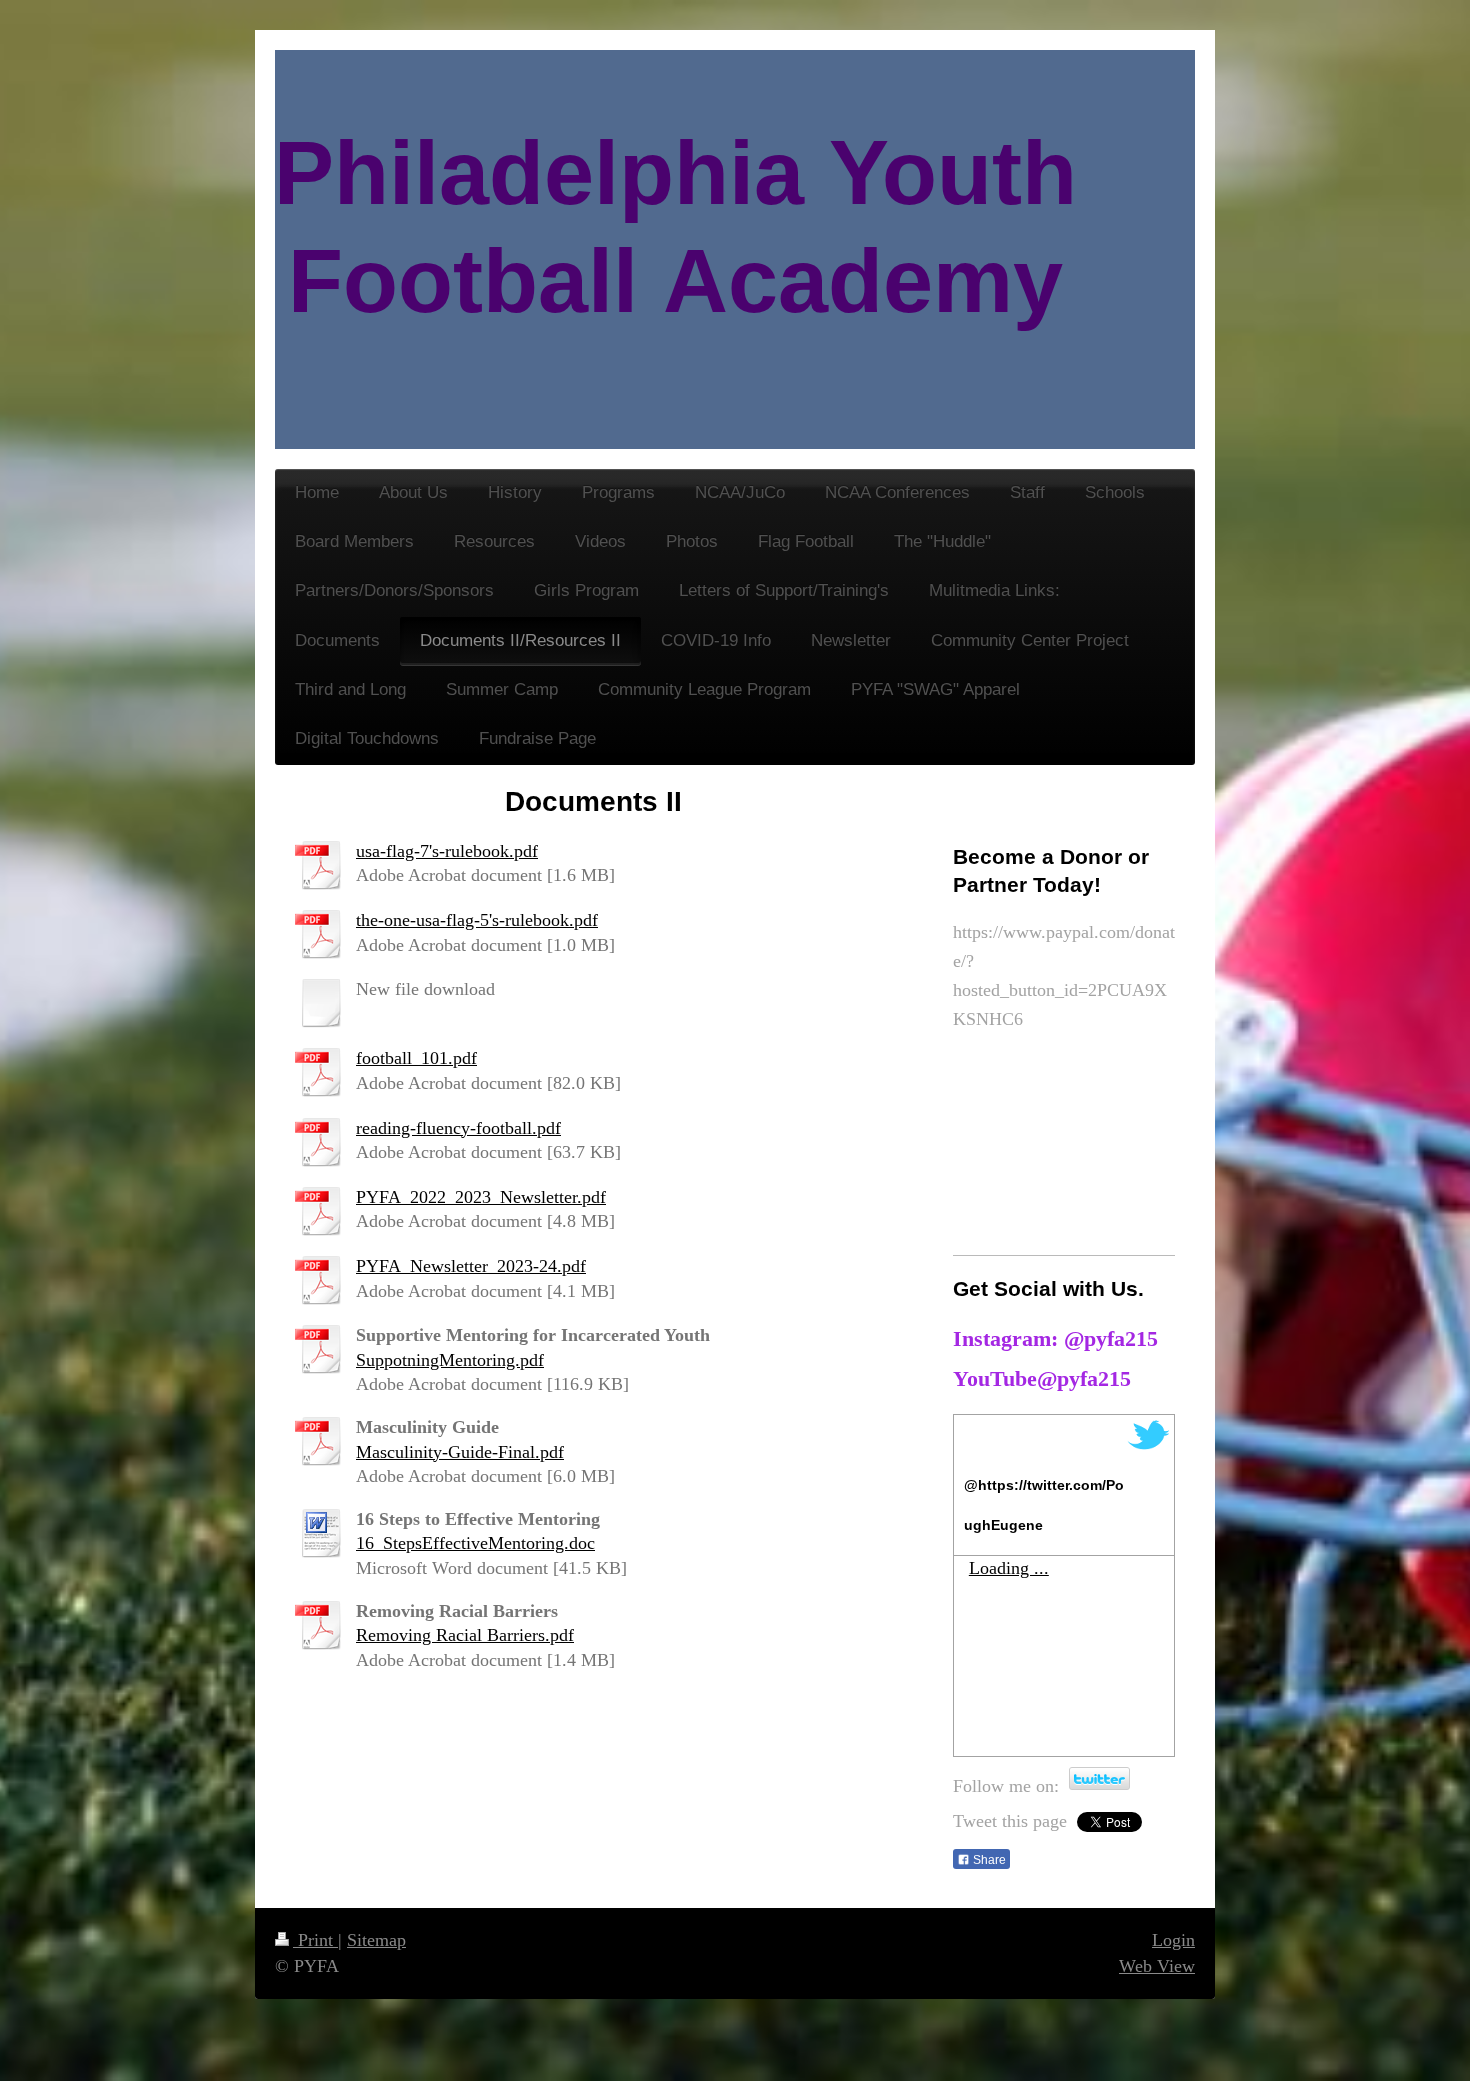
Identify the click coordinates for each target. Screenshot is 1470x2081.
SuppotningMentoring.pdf (450, 1360)
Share (988, 1860)
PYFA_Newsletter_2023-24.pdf (471, 1266)
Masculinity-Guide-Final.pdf (460, 1452)
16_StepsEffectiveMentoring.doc (475, 1543)
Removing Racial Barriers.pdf (465, 1635)
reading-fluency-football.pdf (458, 1128)
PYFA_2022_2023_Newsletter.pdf (481, 1197)
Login (1173, 1940)
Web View (1157, 1966)
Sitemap (376, 1940)
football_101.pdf (416, 1058)
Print (315, 1940)
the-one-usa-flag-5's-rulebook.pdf (477, 920)
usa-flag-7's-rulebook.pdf (447, 851)
